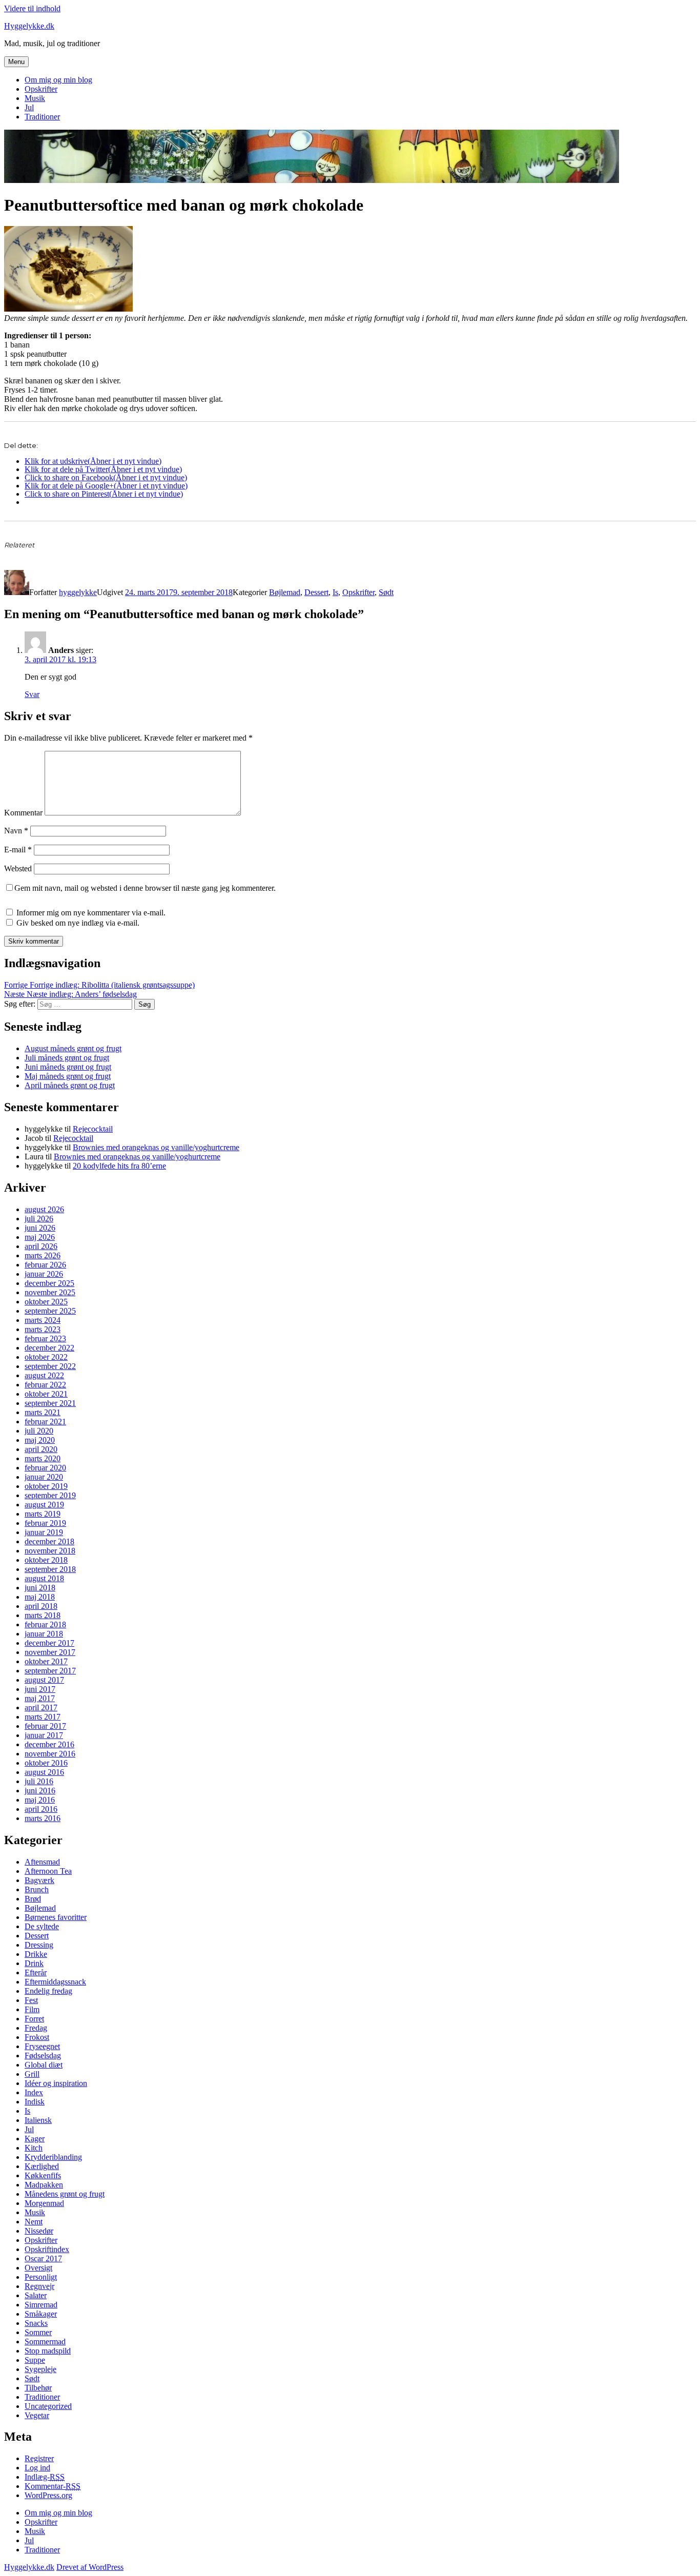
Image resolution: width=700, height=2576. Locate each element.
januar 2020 (44, 1477)
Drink (34, 1963)
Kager (35, 2139)
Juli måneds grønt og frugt (67, 1058)
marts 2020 (43, 1458)
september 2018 (50, 1569)
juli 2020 (39, 1431)
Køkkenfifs (43, 2175)
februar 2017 (45, 1726)
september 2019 (50, 1495)
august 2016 (44, 1772)
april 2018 (41, 1606)
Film (32, 2009)
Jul (29, 107)
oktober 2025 (46, 1302)
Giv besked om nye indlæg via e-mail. (78, 923)
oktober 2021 (46, 1394)
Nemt (34, 2222)
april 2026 (41, 1246)
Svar (32, 694)
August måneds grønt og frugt (73, 1048)
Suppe (35, 2360)
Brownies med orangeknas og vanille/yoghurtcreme (156, 1147)
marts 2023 (43, 1329)
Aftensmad (42, 1862)
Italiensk (38, 2120)
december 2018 (49, 1541)
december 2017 (49, 1643)
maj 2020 (40, 1440)
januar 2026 (44, 1274)
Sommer (38, 2332)
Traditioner (42, 117)
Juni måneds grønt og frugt (68, 1067)
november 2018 (50, 1551)
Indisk (35, 2102)
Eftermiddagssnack (55, 1982)
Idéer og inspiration (56, 2083)
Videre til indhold (32, 8)
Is (335, 592)
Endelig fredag (48, 1991)
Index (34, 2092)
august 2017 (44, 1680)
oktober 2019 (46, 1486)
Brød (33, 1899)
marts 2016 (43, 1818)
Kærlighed (42, 2166)
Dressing (39, 1945)
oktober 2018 (46, 1560)
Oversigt (38, 2268)
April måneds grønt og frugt (70, 1085)
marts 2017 (43, 1717)
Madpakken (44, 2185)
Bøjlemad (285, 592)
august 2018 (44, 1578)
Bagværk (39, 1880)
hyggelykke (78, 592)
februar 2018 (45, 1624)
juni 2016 (40, 1791)
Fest (31, 2000)
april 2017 (41, 1708)
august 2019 (44, 1505)
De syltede (42, 1926)
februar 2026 (45, 1265)
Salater (36, 2295)
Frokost (37, 2037)
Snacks (36, 2323)
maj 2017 (40, 1698)
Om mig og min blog (58, 80)
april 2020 (41, 1449)
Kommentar (23, 813)
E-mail (18, 850)
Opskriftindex (47, 2249)
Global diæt (44, 2065)
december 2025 (49, 1283)
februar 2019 (45, 1523)
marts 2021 (43, 1412)
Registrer (39, 2458)
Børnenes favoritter (56, 1917)
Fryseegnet (42, 2046)
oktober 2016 (46, 1763)
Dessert (316, 592)
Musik (35, 98)
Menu (16, 62)
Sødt (386, 592)
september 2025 (50, 1311)
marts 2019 (43, 1514)
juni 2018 (40, 1588)
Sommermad (45, 2342)
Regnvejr (39, 2286)
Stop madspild (48, 2351)
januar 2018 (44, 1634)
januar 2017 (44, 1735)
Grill (32, 2074)
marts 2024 (43, 1320)
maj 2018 (40, 1597)
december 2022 (49, 1348)
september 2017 (50, 1671)
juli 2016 (39, 1781)
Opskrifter (41, 89)
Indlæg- (45, 2477)
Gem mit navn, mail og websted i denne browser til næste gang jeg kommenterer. (145, 888)
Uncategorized (48, 2406)
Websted (18, 868)
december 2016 (49, 1744)
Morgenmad (44, 2203)
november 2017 (50, 1652)
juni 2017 (40, 1689)
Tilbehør (38, 2388)
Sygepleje (40, 2369)
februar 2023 (45, 1338)
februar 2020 (45, 1468)
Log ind (37, 2468)
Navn (16, 831)
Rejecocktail (93, 1129)
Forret (34, 2019)
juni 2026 (40, 1228)
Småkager (41, 2314)
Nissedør (39, 2231)
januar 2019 (44, 1532)
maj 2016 (40, 1800)
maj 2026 (40, 1237)
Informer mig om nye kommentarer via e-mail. (91, 913)
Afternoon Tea (48, 1871)
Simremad (41, 2305)
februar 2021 (45, 1422)
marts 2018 (43, 1615)
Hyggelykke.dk (29, 26)
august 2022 (44, 1375)
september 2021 (50, 1403)
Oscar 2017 (43, 2258)
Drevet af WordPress (90, 2567)
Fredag (36, 2028)
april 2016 (41, 1809)
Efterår (36, 1972)
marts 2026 (43, 1255)
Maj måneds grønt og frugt (68, 1076)
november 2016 (50, 1754)
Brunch (37, 1889)
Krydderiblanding (53, 2157)
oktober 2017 (46, 1661)
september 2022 (50, 1366)
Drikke (36, 1954)
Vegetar (37, 2415)
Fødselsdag (43, 2056)
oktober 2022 (46, 1357)
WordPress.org (48, 2495)
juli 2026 (39, 1219)
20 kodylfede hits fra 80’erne (119, 1166)
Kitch (34, 2148)
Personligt (41, 2277)
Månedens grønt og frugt (65, 2194)
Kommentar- (53, 2486)
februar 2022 (45, 1385)
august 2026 (44, 1209)
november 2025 (50, 1292)
